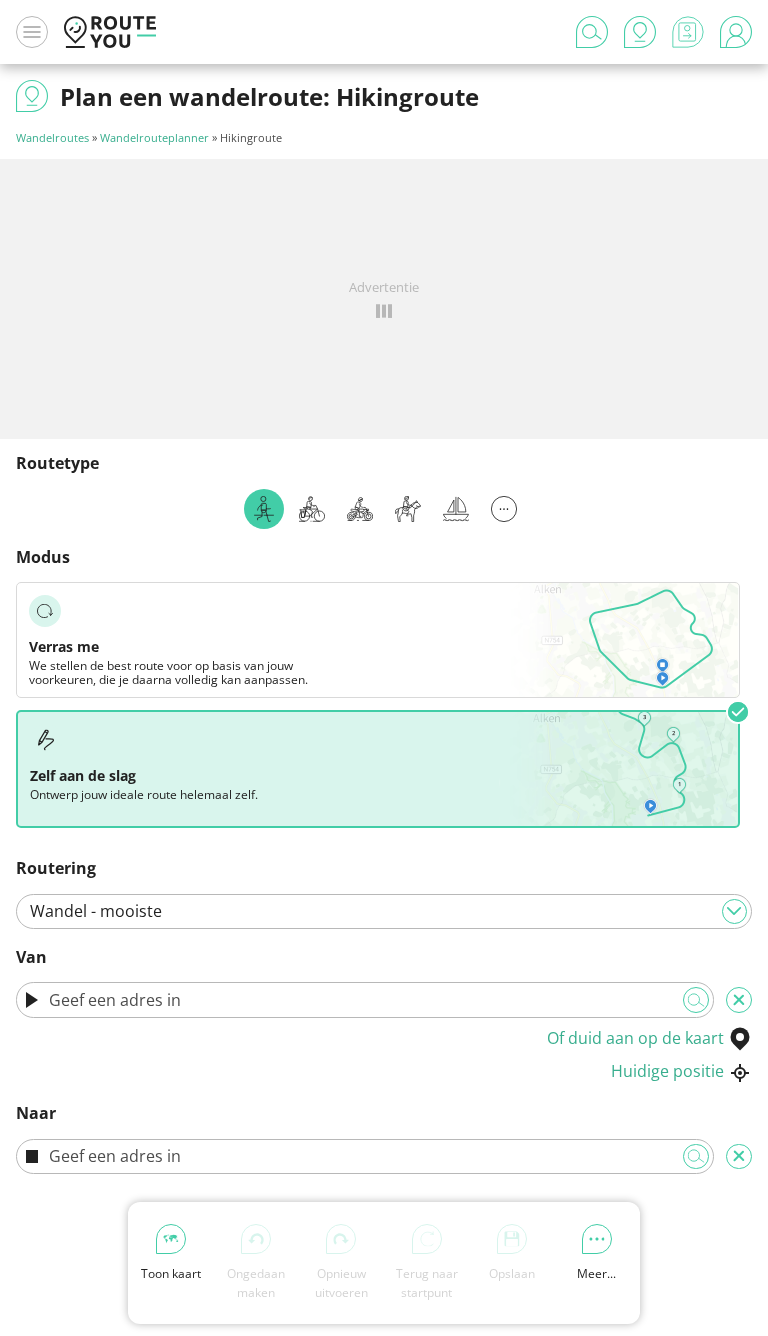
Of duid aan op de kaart (635, 1038)
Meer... (596, 1273)
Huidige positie (667, 1071)
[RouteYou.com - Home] (110, 32)
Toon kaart (171, 1273)
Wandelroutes (52, 137)
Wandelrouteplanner (154, 137)
